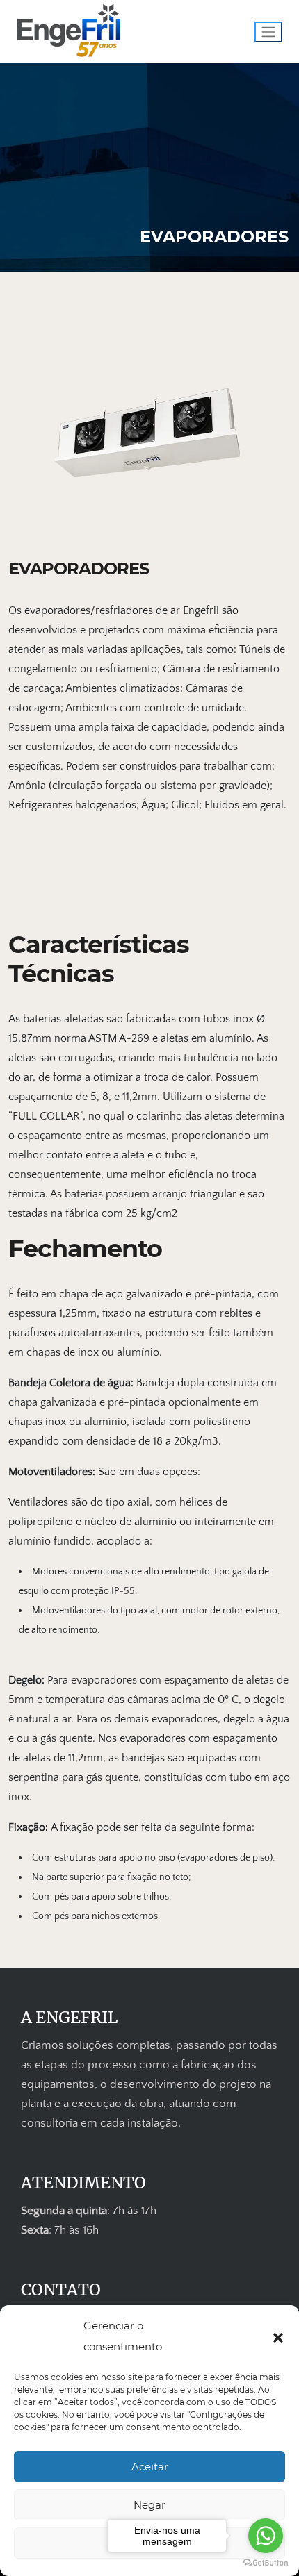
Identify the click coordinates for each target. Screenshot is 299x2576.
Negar (149, 2505)
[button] (278, 2336)
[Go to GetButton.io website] (266, 2562)
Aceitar (150, 2467)
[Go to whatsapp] (266, 2536)
